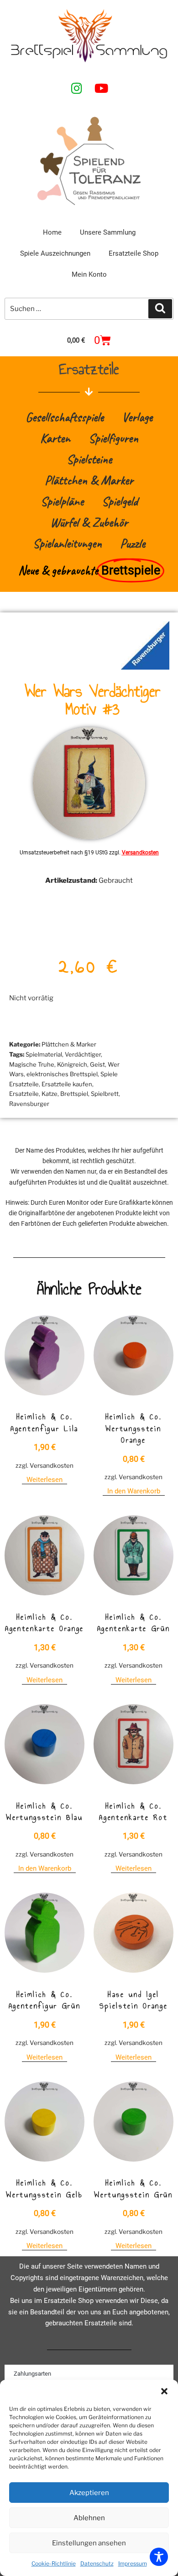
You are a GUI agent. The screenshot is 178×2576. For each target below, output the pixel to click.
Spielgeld (120, 501)
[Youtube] (101, 88)
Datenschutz (97, 2563)
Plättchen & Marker (89, 480)
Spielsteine (89, 459)
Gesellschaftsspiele (65, 417)
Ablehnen (89, 2518)
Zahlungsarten (32, 2374)
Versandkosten (140, 853)
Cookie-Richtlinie (54, 2563)
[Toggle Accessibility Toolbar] (159, 2557)
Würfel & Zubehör (89, 522)
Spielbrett (105, 1094)
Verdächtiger (83, 1054)
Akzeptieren (89, 2493)
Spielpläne (62, 501)
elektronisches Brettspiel (62, 1074)
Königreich (72, 1064)
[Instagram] (77, 88)
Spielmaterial (44, 1054)
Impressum (133, 2563)
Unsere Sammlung (108, 232)
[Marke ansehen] (145, 667)
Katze (50, 1094)
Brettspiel (74, 1094)
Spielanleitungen (67, 543)
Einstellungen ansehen (89, 2543)
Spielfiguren (113, 438)
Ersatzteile (24, 1094)
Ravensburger (29, 1104)
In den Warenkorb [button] (134, 1491)
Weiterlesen (44, 1480)
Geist (97, 1064)
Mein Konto (89, 274)
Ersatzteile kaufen (67, 1084)
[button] (164, 2391)
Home (52, 232)
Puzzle (133, 543)
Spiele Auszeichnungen (55, 253)
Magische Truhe (32, 1064)
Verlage (137, 417)
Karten (55, 438)
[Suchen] (160, 309)
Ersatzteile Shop (133, 253)
